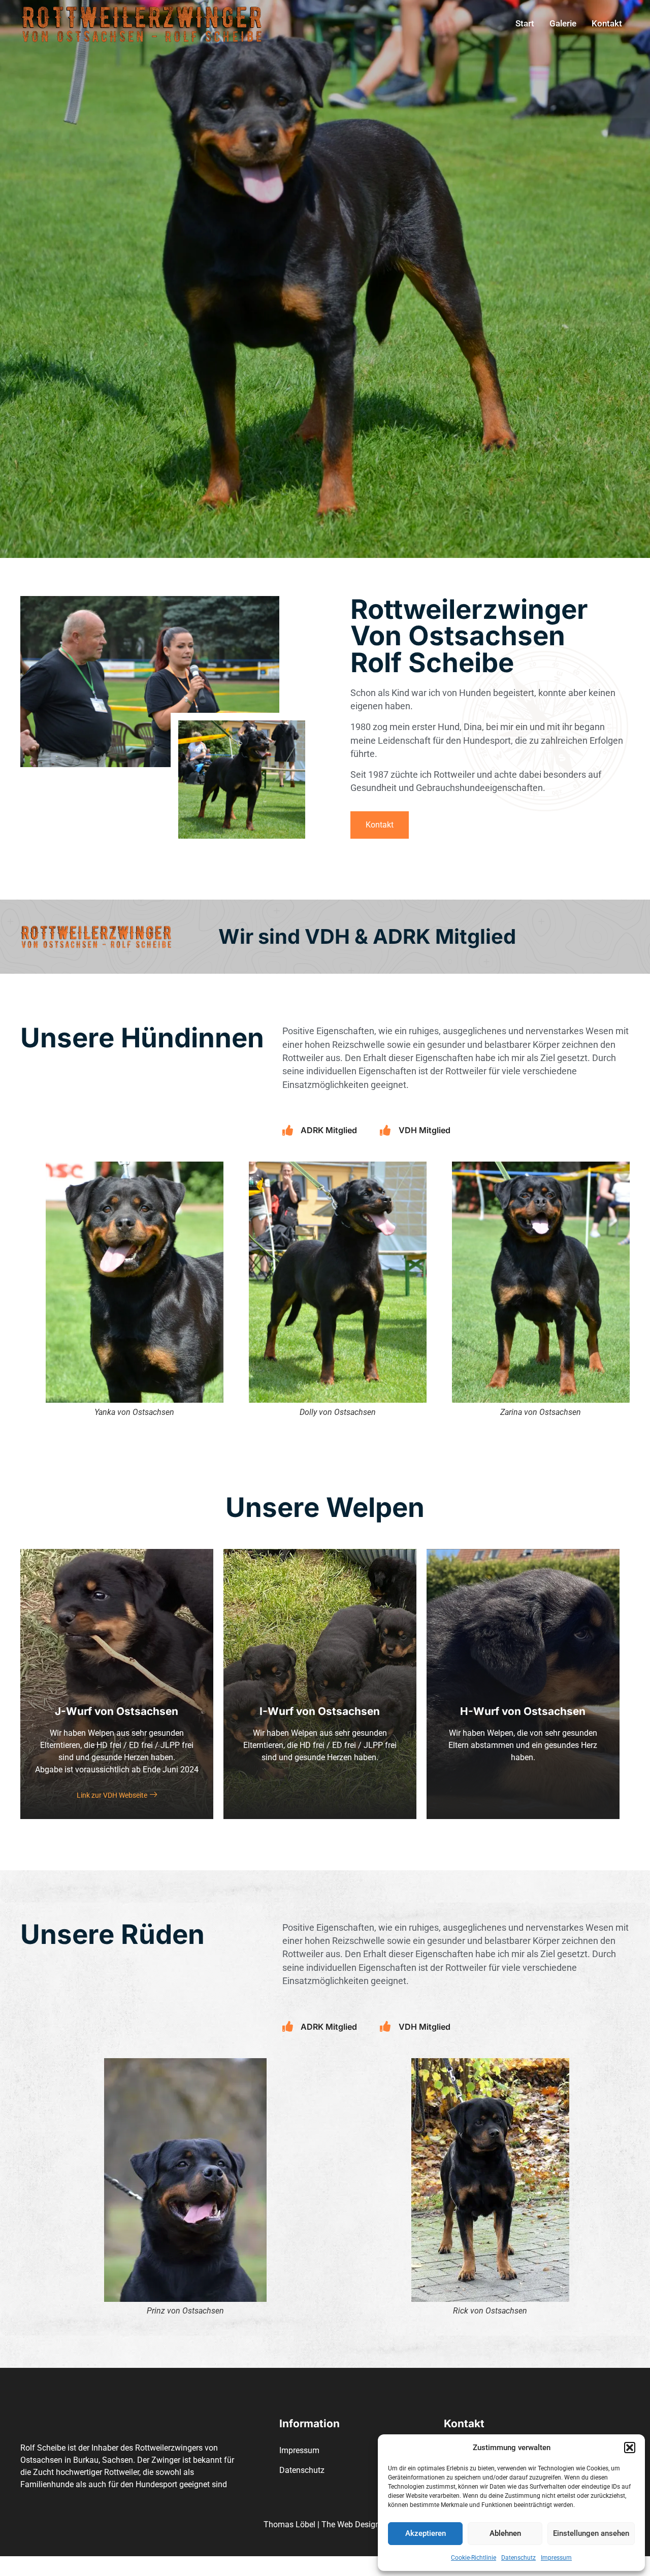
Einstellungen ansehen (591, 2533)
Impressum (556, 2558)
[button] (630, 2448)
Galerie (563, 23)
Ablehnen (505, 2533)
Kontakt (607, 23)
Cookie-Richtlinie (474, 2558)
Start (525, 23)
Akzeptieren (426, 2533)
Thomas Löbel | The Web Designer (325, 2524)
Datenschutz (518, 2558)
